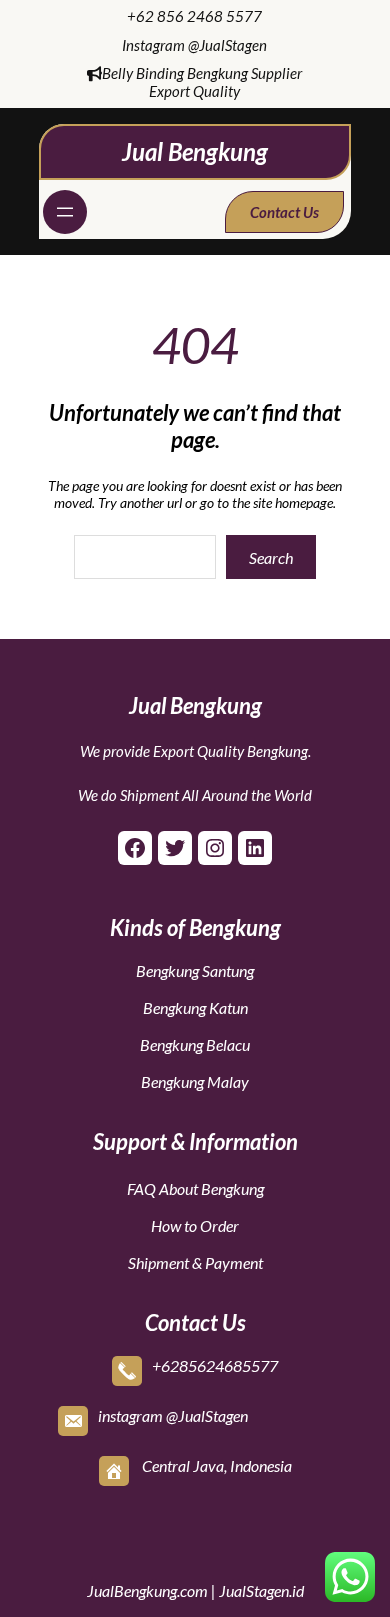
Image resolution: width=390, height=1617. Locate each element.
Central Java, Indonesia (217, 1465)
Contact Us (284, 212)
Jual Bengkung (195, 151)
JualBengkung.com (147, 1590)
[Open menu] (65, 212)
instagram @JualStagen (173, 1415)
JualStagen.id (261, 1590)
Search (271, 557)
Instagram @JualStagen (194, 45)
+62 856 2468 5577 (194, 16)
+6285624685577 (215, 1365)
